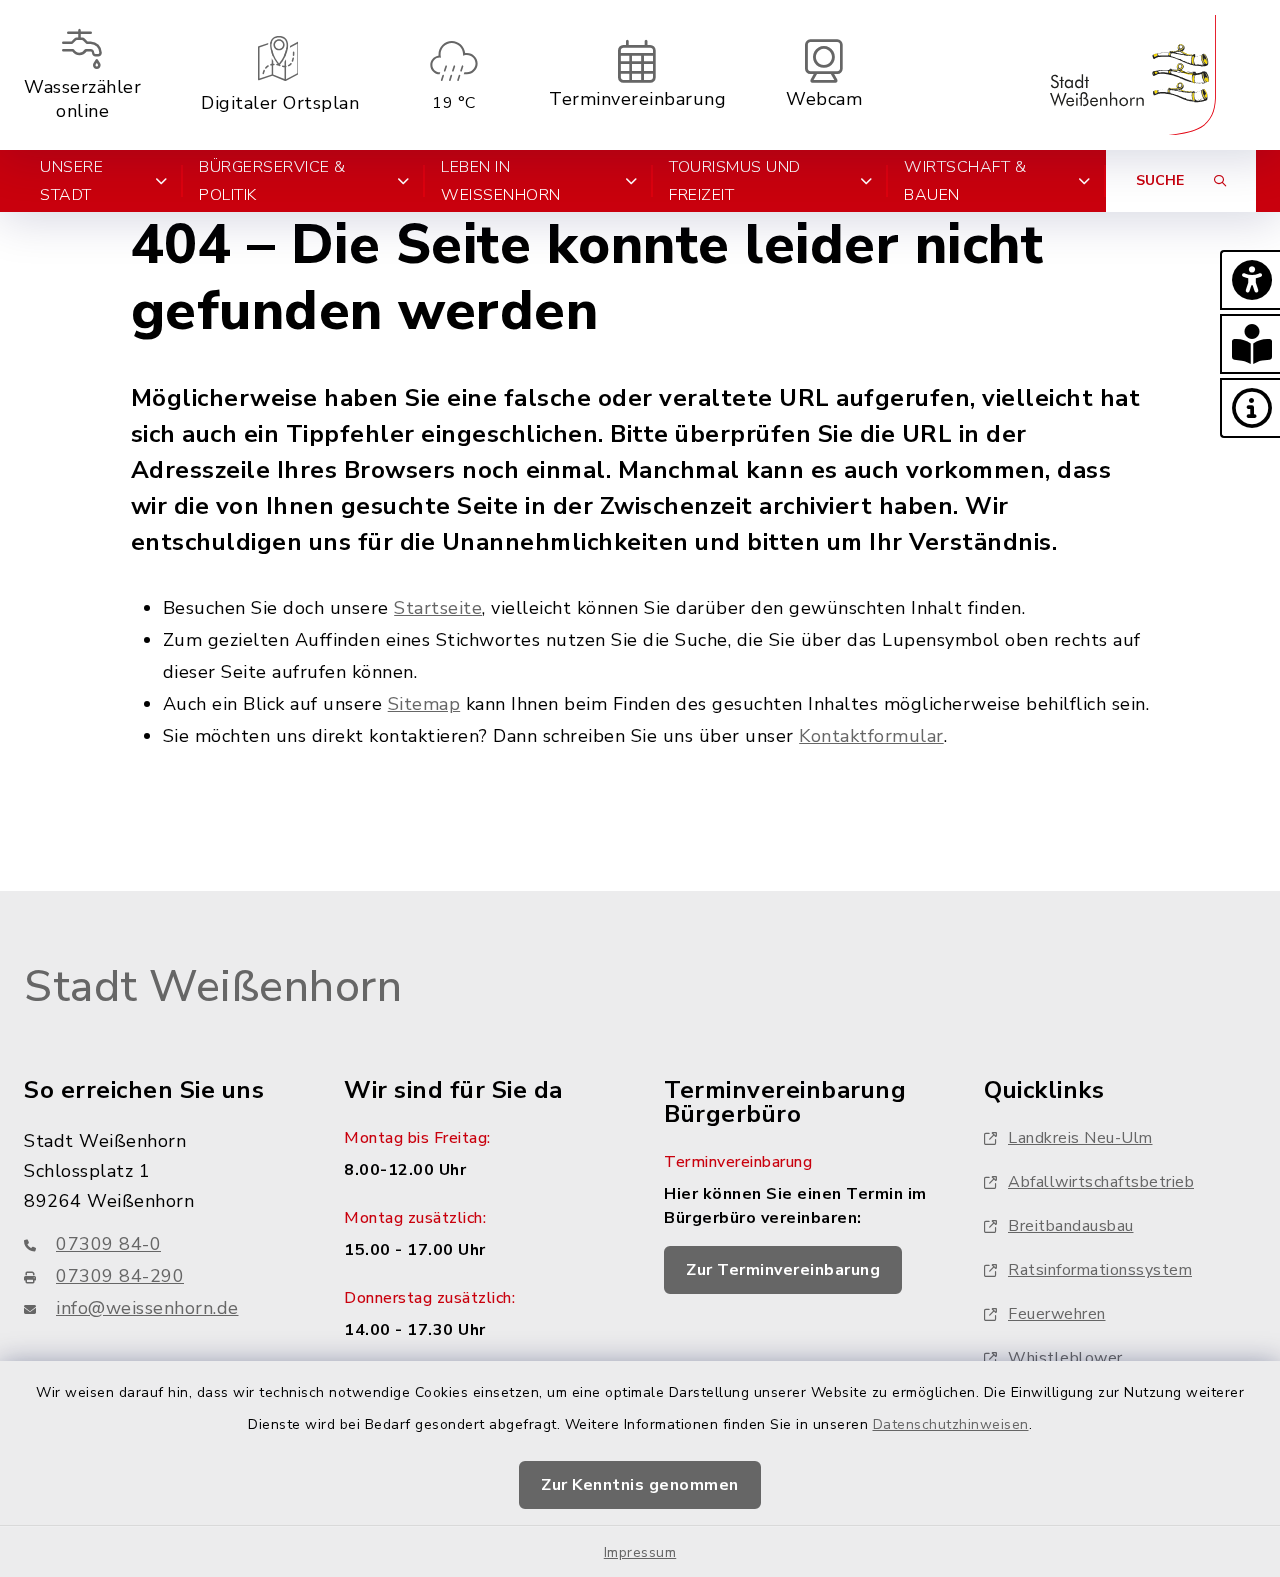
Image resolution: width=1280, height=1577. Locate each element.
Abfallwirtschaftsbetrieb (1101, 1182)
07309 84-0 (108, 1244)
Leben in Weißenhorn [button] (501, 181)
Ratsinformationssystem (1100, 1270)
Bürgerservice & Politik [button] (272, 181)
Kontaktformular (871, 736)
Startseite (438, 608)
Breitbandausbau (1071, 1226)
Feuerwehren (1057, 1314)
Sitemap (424, 704)
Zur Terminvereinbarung (783, 1270)
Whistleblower (1065, 1358)
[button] (1250, 280)
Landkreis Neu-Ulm (1080, 1138)
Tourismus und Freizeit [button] (735, 181)
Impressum (640, 1552)
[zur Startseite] (1133, 75)
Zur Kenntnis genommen (640, 1485)
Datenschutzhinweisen (951, 1424)
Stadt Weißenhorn (213, 987)
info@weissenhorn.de (147, 1308)
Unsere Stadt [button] (71, 181)
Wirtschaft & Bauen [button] (965, 181)
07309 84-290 (120, 1276)
